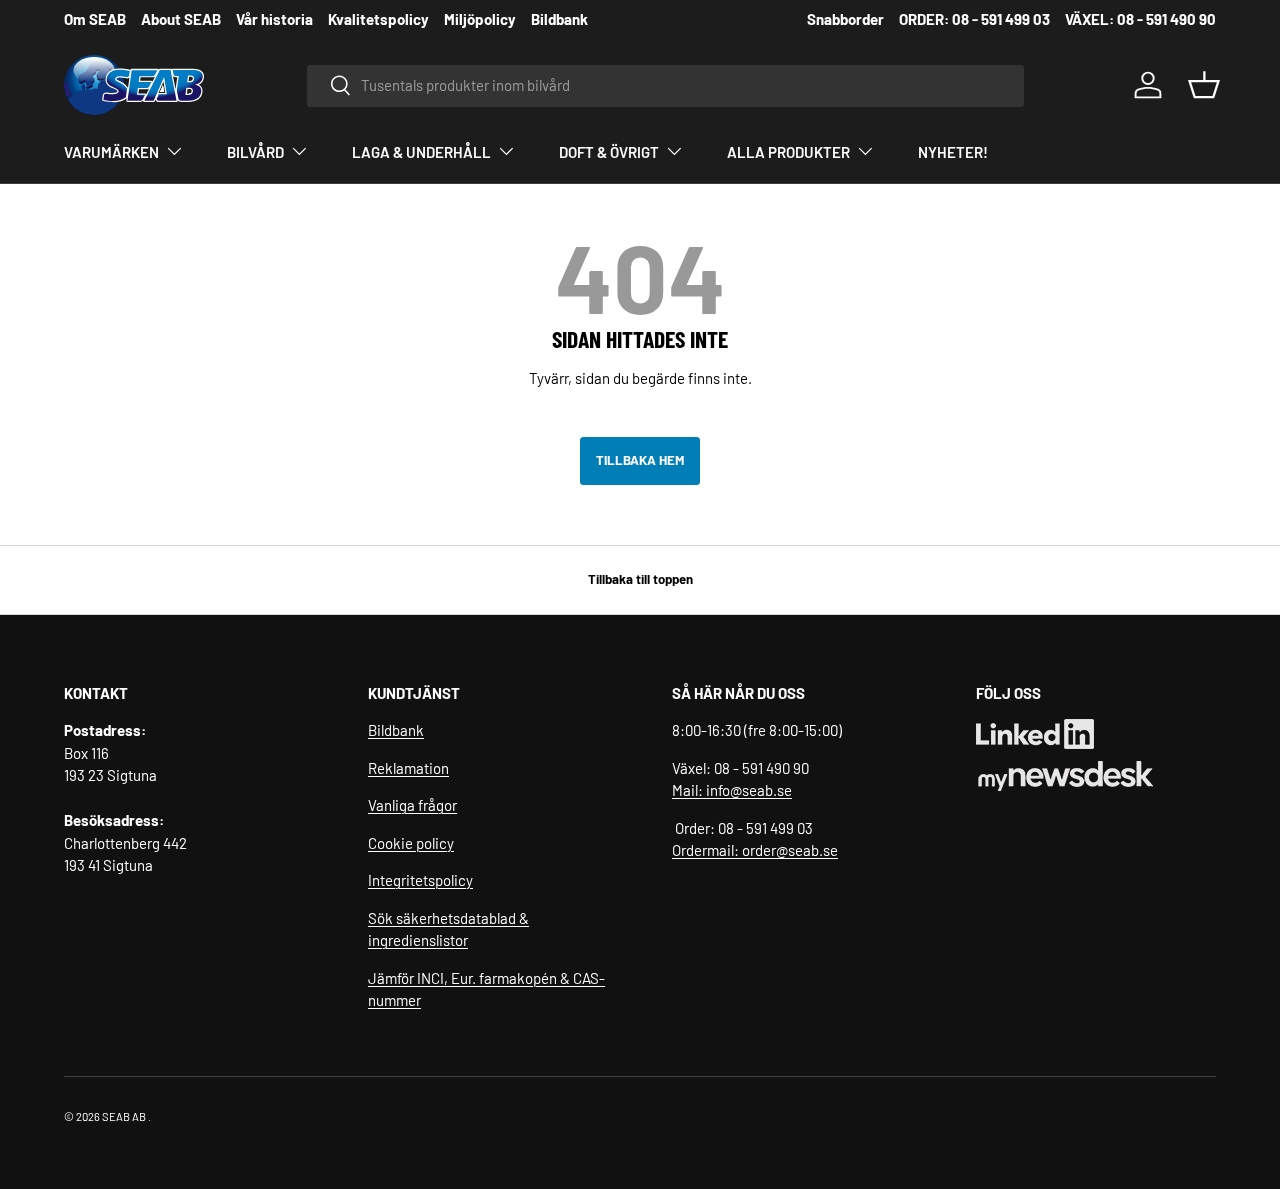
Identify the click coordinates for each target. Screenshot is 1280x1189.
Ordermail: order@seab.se (755, 850)
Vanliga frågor (412, 805)
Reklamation (408, 768)
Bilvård (255, 152)
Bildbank (396, 730)
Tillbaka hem (640, 460)
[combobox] (665, 85)
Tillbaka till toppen (640, 579)
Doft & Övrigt (609, 152)
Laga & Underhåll (421, 152)
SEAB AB (124, 1116)
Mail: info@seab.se (732, 790)
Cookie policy (411, 843)
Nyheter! (953, 152)
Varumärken (111, 152)
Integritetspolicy (420, 880)
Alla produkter (788, 152)
